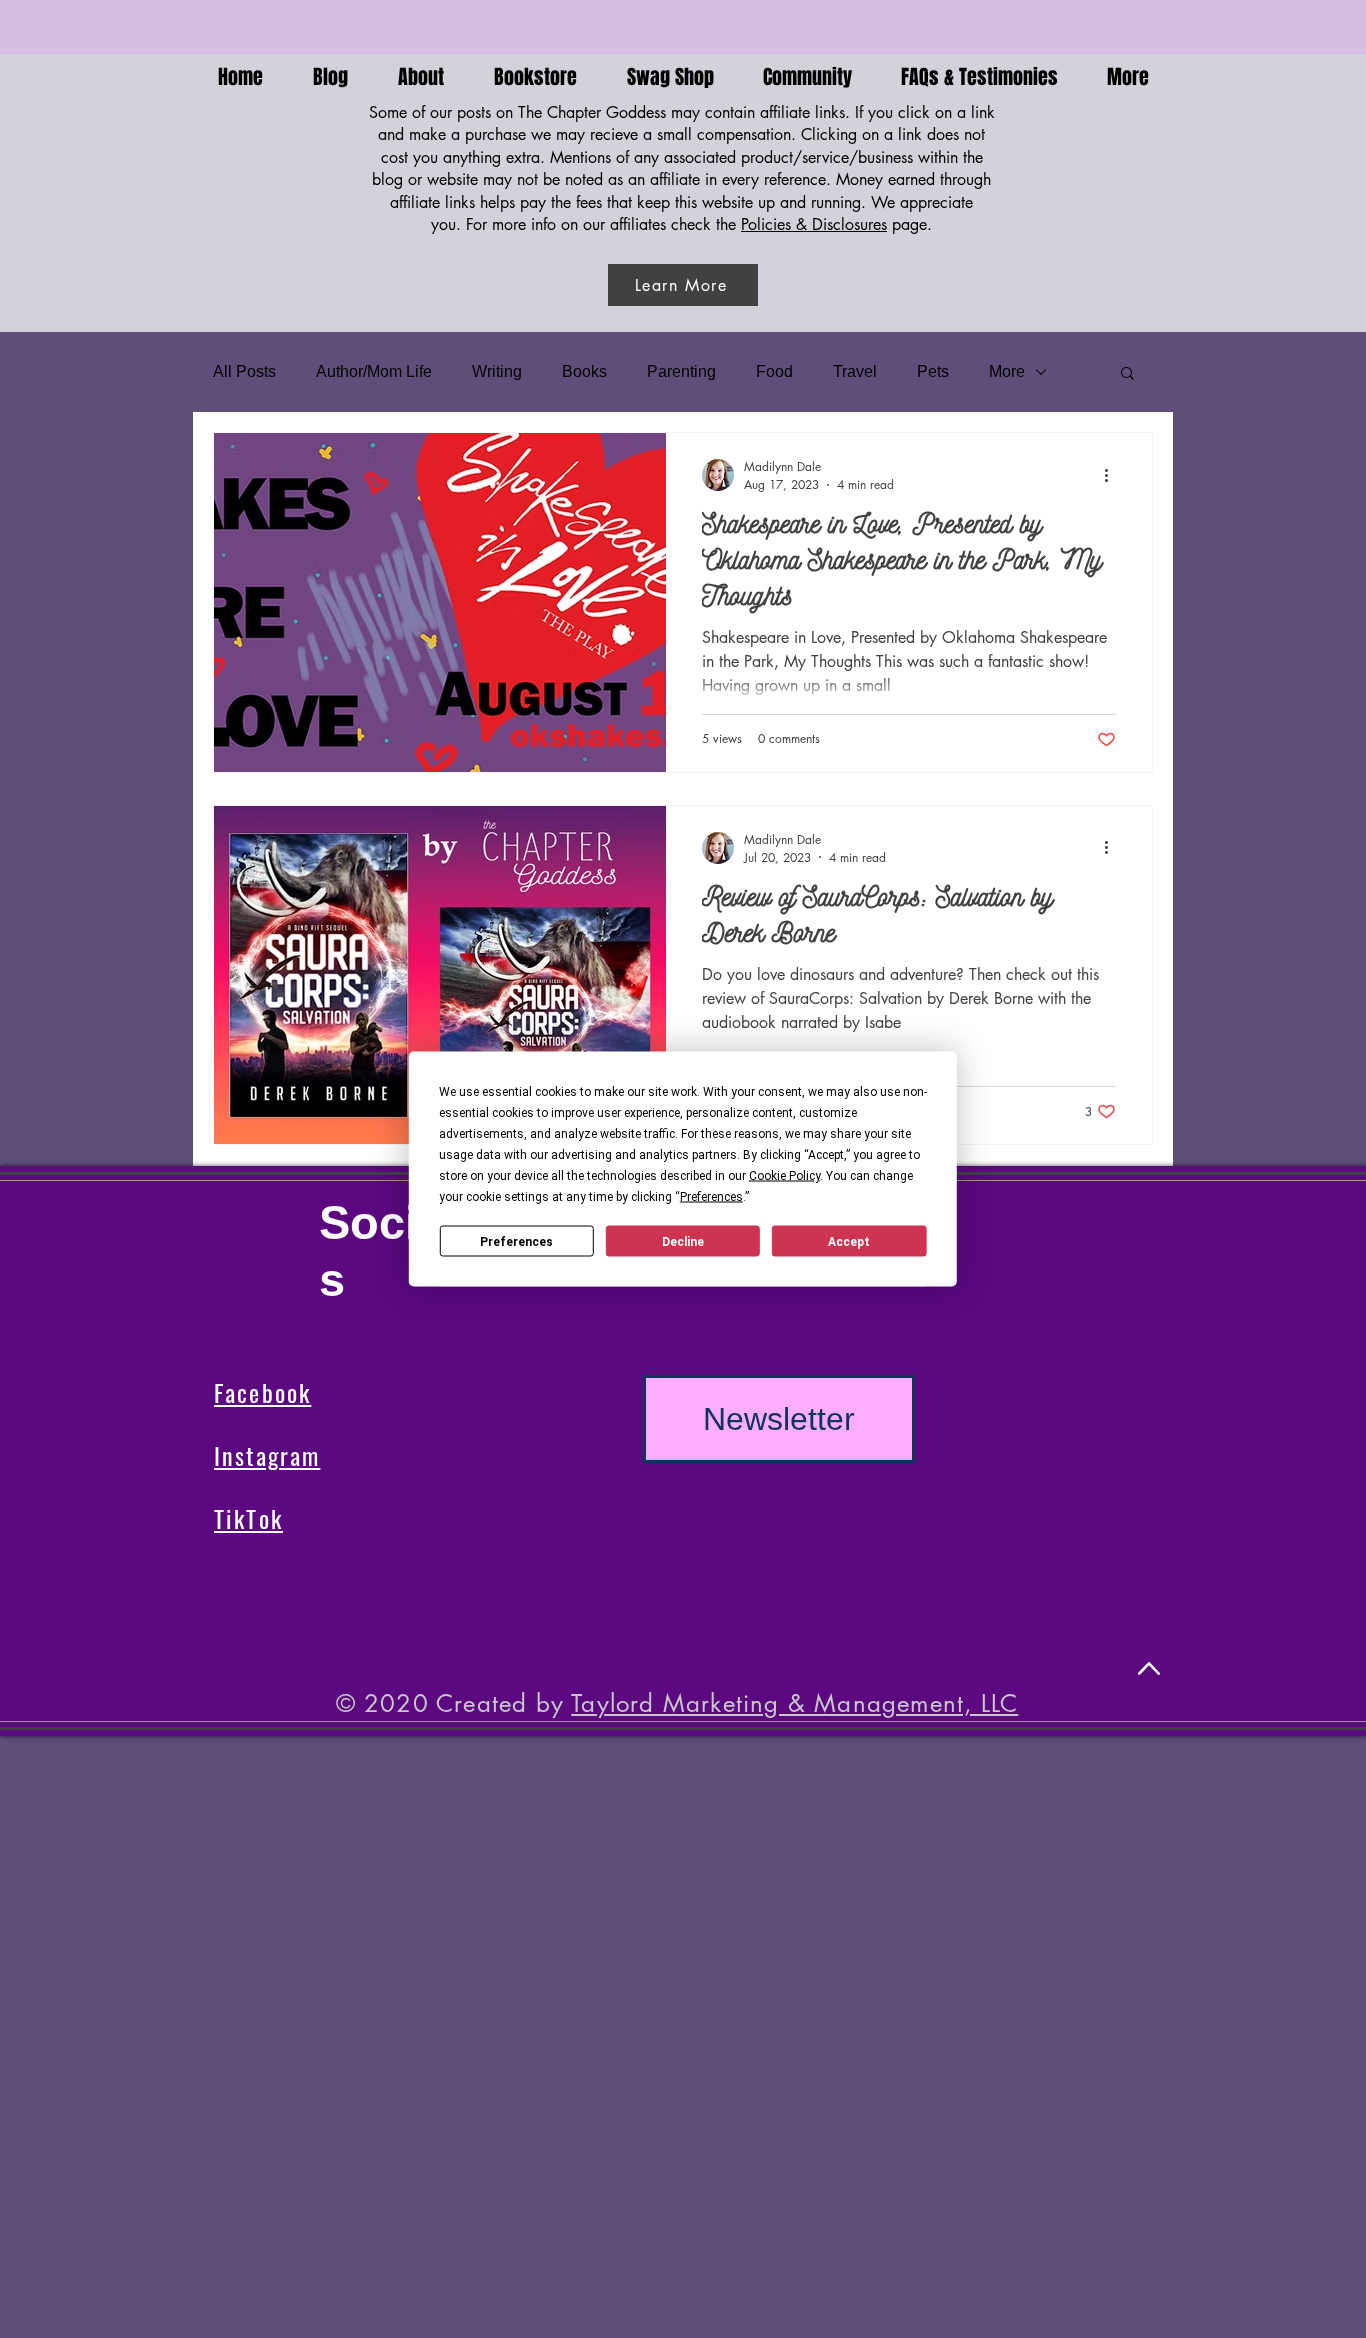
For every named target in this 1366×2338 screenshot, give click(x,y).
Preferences (516, 1241)
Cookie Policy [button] (784, 1176)
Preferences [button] (711, 1197)
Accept (849, 1241)
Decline (683, 1241)
